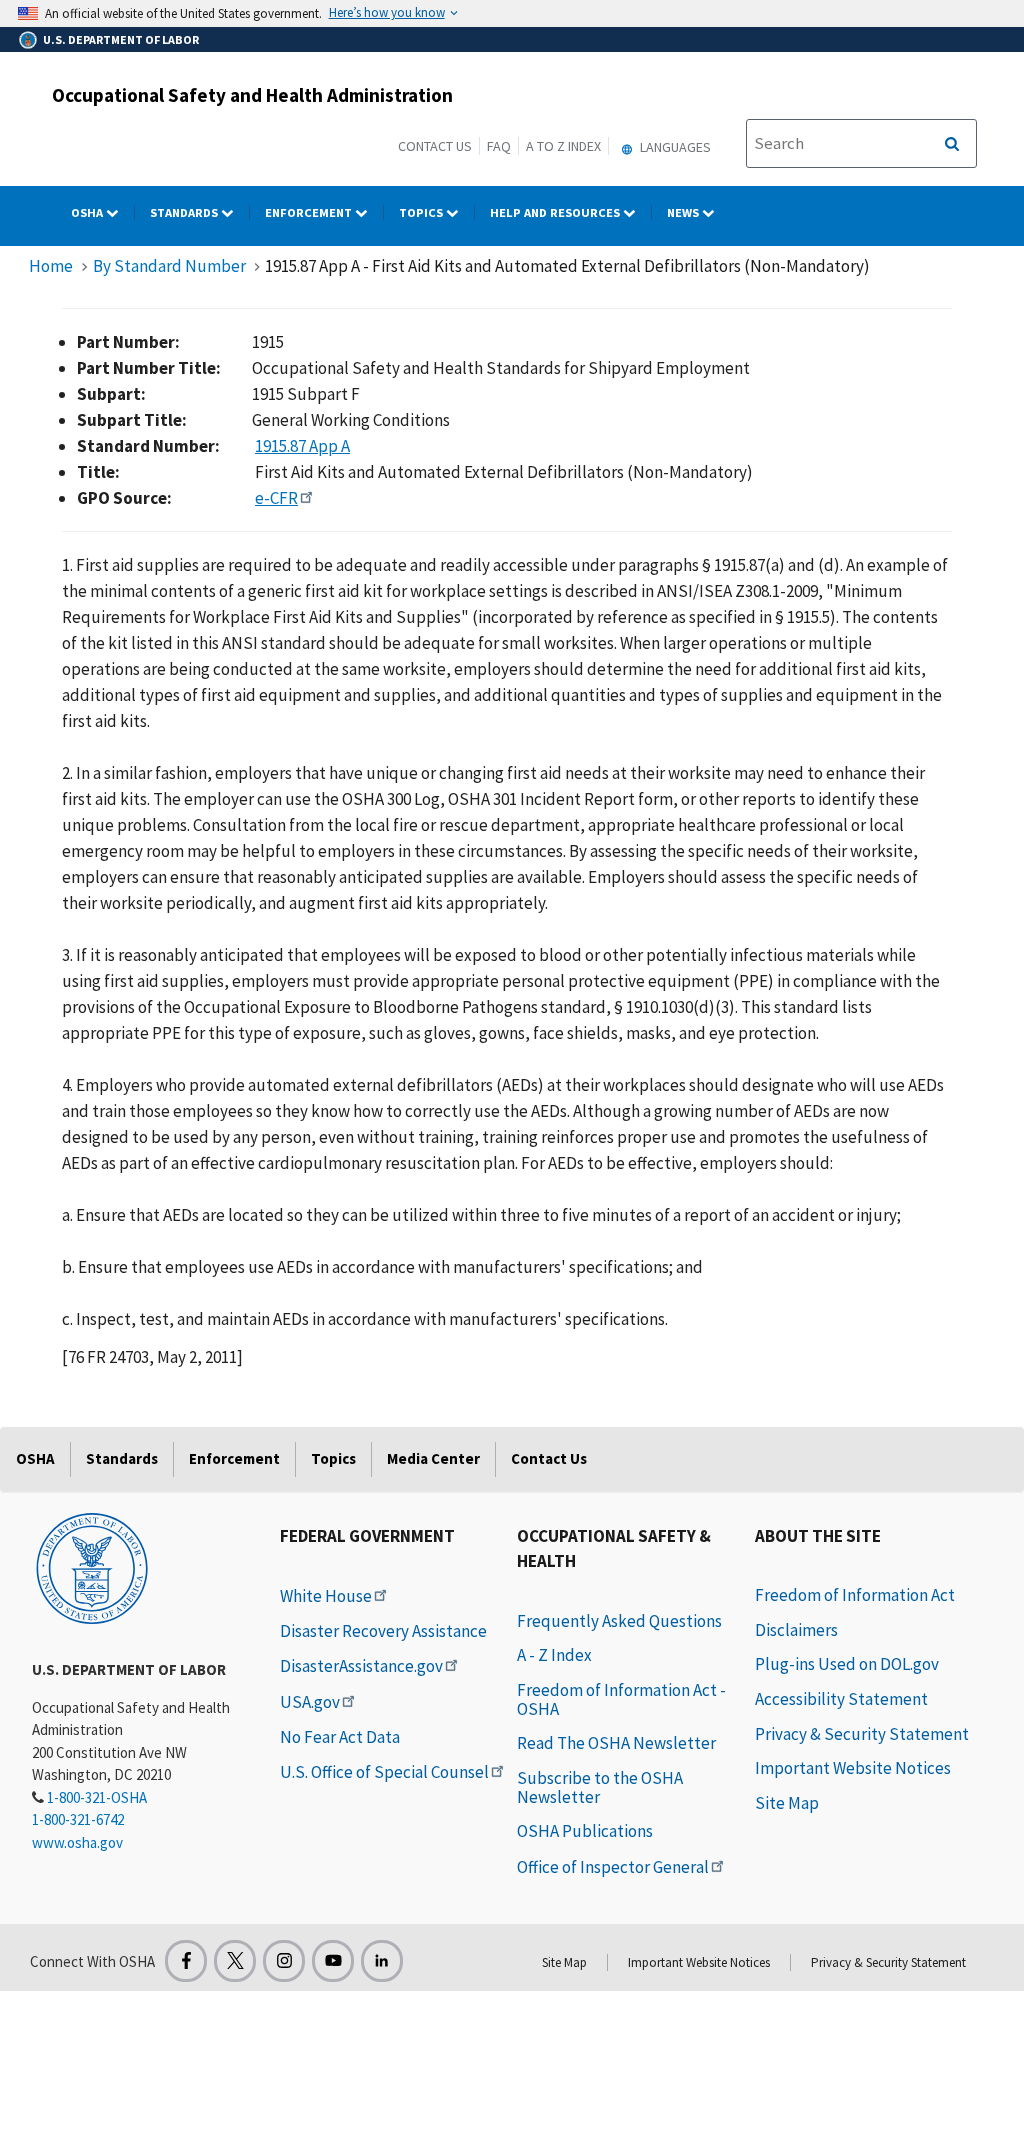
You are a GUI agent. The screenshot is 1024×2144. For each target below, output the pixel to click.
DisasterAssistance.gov (361, 1666)
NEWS (684, 212)
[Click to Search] (952, 144)
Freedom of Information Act (855, 1595)
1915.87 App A (302, 446)
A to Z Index (563, 146)
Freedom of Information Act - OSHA (621, 1699)
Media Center (433, 1458)
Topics (422, 212)
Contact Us (435, 146)
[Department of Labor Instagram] (284, 1961)
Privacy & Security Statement (862, 1734)
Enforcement (310, 212)
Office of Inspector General (613, 1867)
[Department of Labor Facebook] (186, 1961)
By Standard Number (169, 266)
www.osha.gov (77, 1842)
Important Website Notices (853, 1768)
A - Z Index (554, 1655)
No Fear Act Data (340, 1737)
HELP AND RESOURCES (556, 212)
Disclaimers (796, 1630)
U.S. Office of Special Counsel (384, 1772)
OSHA (88, 212)
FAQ (499, 146)
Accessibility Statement (841, 1699)
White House (326, 1596)
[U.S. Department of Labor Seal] (92, 1567)
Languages (674, 147)
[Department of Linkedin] (382, 1961)
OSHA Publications (585, 1831)
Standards (185, 212)
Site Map (787, 1803)
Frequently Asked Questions (619, 1621)
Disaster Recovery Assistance (383, 1631)
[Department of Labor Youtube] (333, 1961)
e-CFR (276, 498)
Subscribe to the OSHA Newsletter (600, 1787)
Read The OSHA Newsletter (616, 1743)
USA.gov (310, 1702)
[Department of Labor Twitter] (235, 1961)
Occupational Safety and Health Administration (252, 95)
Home (51, 266)
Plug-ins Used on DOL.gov (847, 1664)
